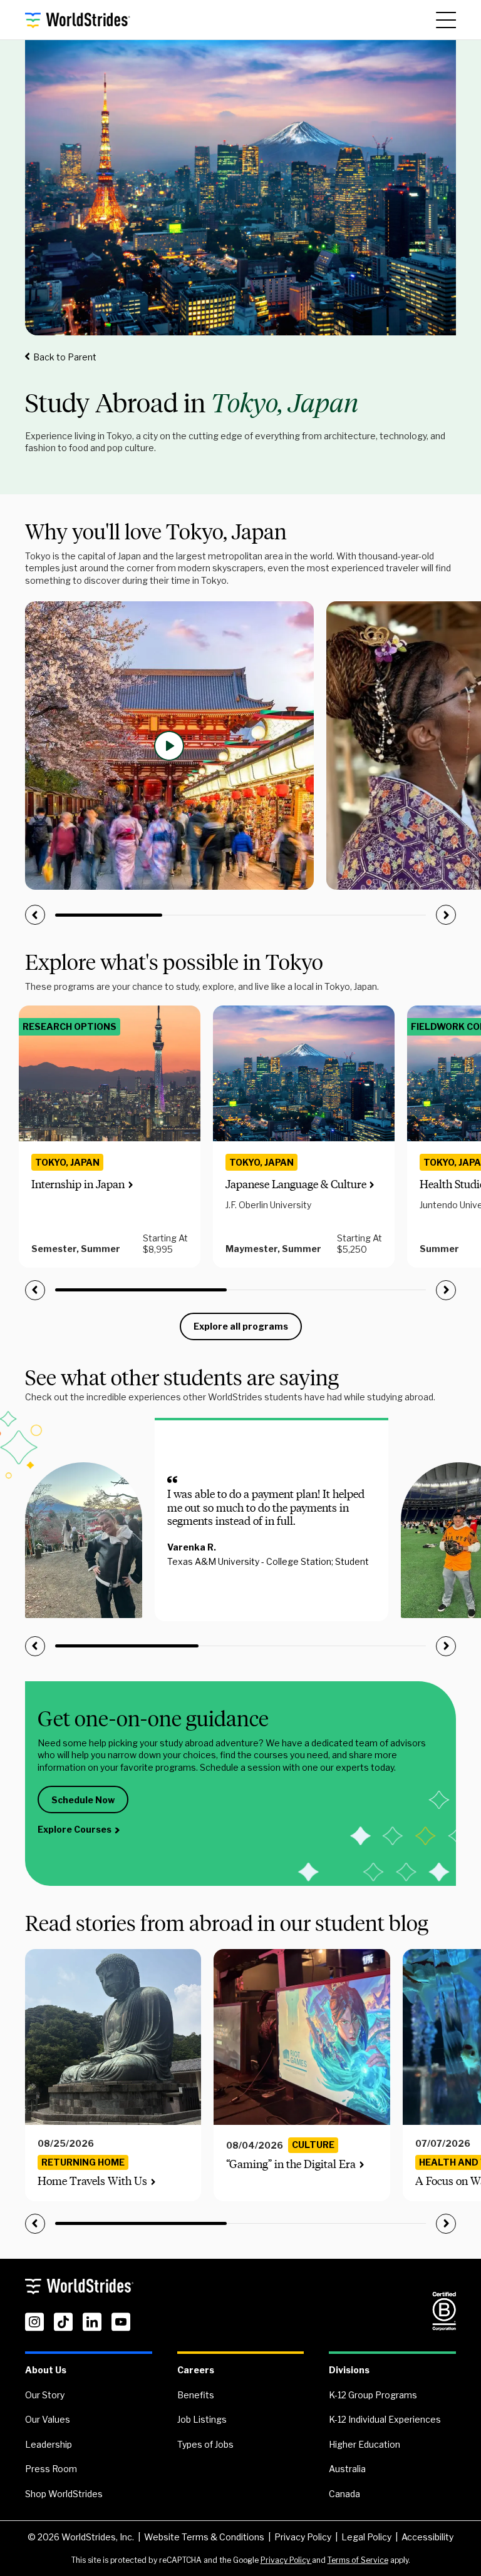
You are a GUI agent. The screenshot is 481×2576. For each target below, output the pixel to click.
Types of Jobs (205, 2444)
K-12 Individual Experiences (385, 2419)
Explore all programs (241, 1326)
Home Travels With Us (92, 2181)
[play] (169, 746)
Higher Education (365, 2444)
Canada (344, 2494)
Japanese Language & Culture (296, 1184)
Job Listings (202, 2419)
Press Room (51, 2469)
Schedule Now (83, 1800)
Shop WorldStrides (64, 2494)
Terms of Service (358, 2560)
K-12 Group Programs (373, 2395)
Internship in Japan (78, 1184)
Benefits (196, 2395)
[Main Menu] (446, 20)
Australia (347, 2469)
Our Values (48, 2419)
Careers (196, 2370)
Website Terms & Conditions (204, 2537)
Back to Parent (65, 357)
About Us (46, 2370)
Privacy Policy (303, 2537)
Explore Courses (75, 1829)
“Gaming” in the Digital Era (291, 2164)
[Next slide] (446, 915)
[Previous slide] (35, 915)
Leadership (49, 2444)
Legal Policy (366, 2537)
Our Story (45, 2395)
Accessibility (427, 2537)
